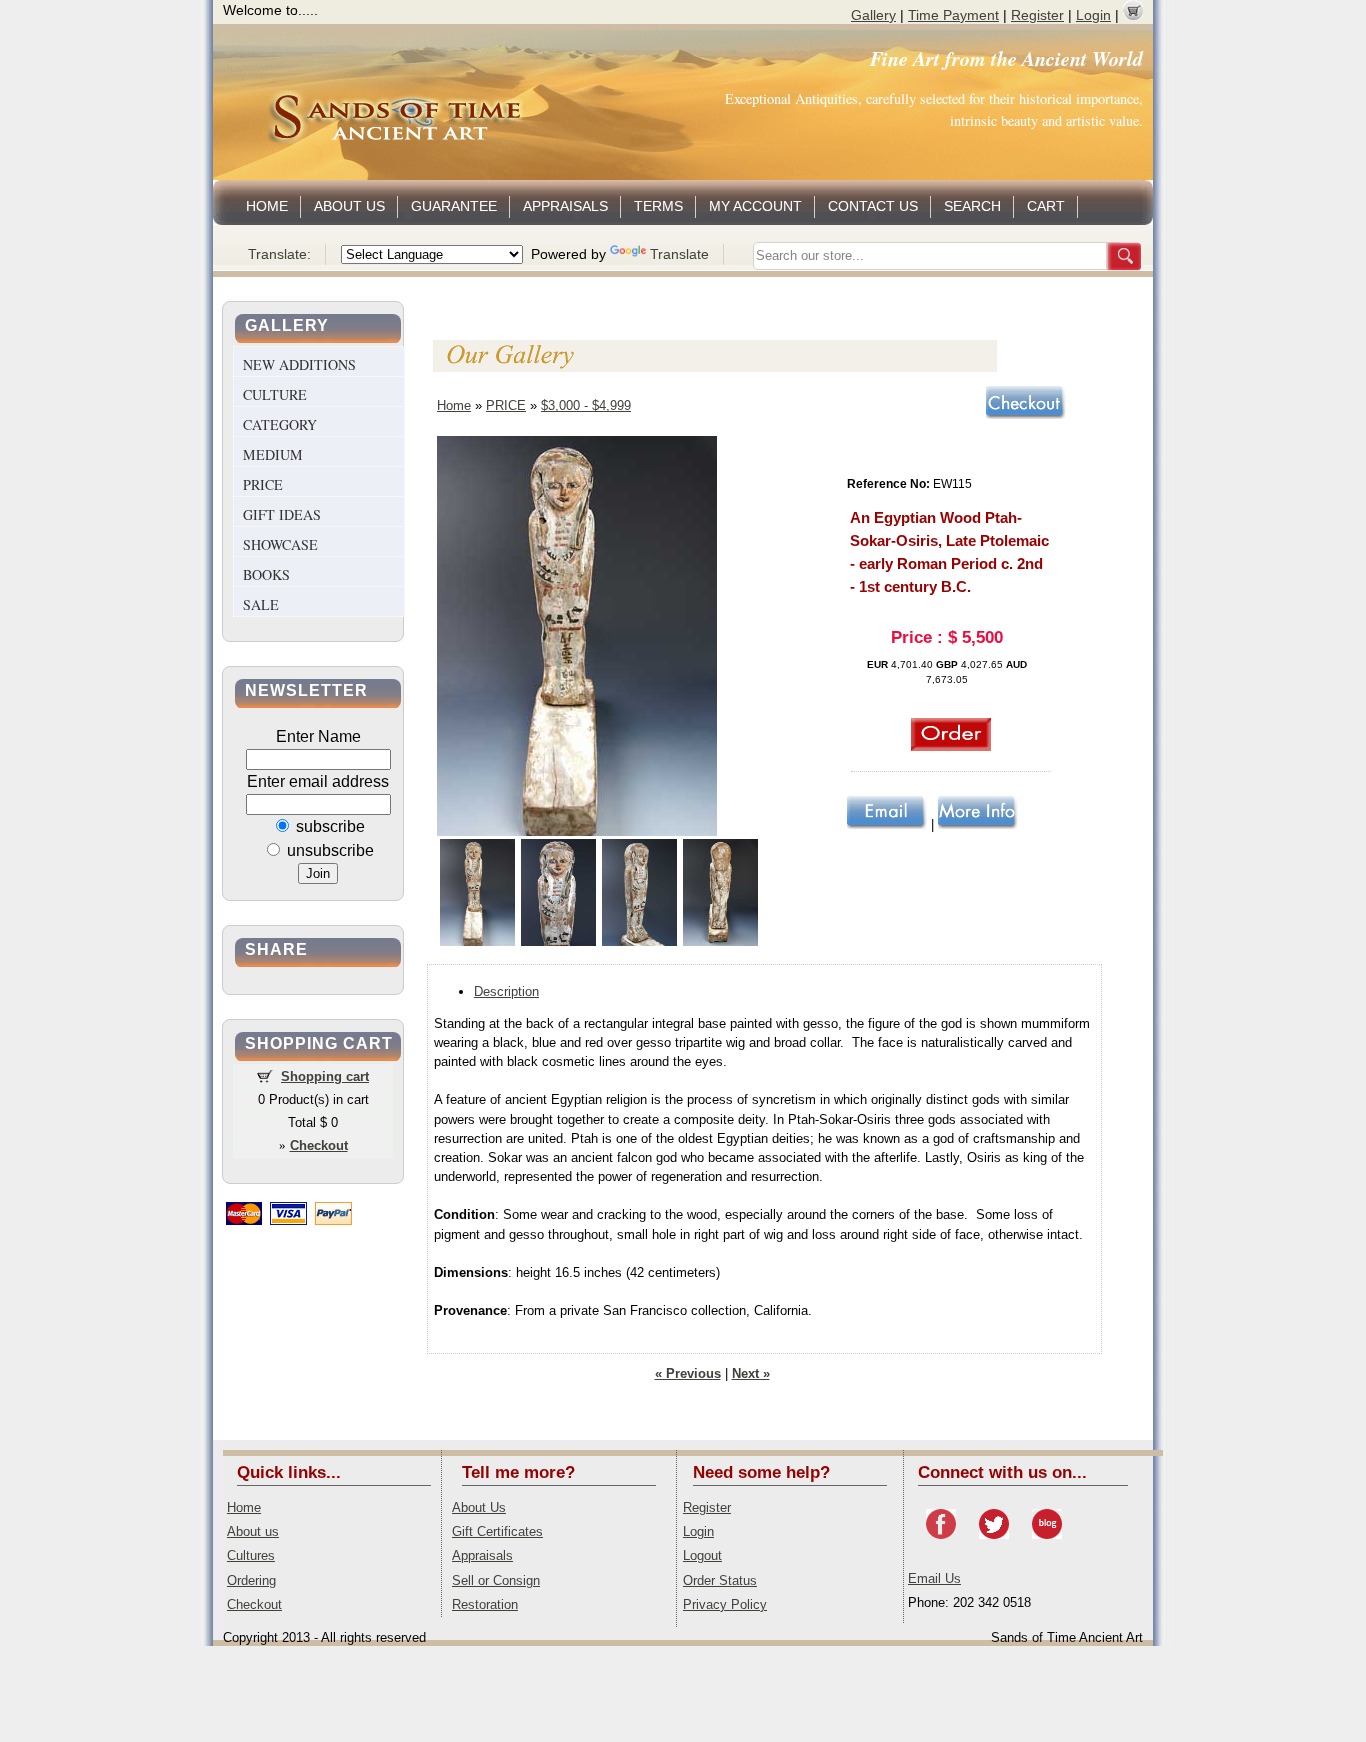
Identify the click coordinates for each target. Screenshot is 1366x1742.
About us (253, 1531)
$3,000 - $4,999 (586, 405)
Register (1037, 15)
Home (454, 405)
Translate (679, 254)
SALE (261, 604)
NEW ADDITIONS (299, 364)
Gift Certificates (497, 1531)
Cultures (251, 1555)
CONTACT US (873, 206)
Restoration (485, 1604)
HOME (267, 206)
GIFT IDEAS (282, 514)
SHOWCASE (280, 544)
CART (1046, 206)
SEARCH (972, 206)
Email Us (934, 1578)
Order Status (720, 1580)
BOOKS (266, 574)
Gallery (873, 15)
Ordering (251, 1580)
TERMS (658, 206)
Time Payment (953, 15)
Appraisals (482, 1555)
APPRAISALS (565, 206)
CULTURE (275, 394)
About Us (479, 1507)
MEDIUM (273, 454)
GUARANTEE (454, 206)
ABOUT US (349, 206)
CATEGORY (280, 424)
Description (506, 991)
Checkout (254, 1604)
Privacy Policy (725, 1604)
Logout (702, 1555)
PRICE (263, 484)
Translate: (279, 254)
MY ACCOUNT (755, 206)
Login (1093, 15)
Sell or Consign (496, 1580)
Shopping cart (325, 1076)
